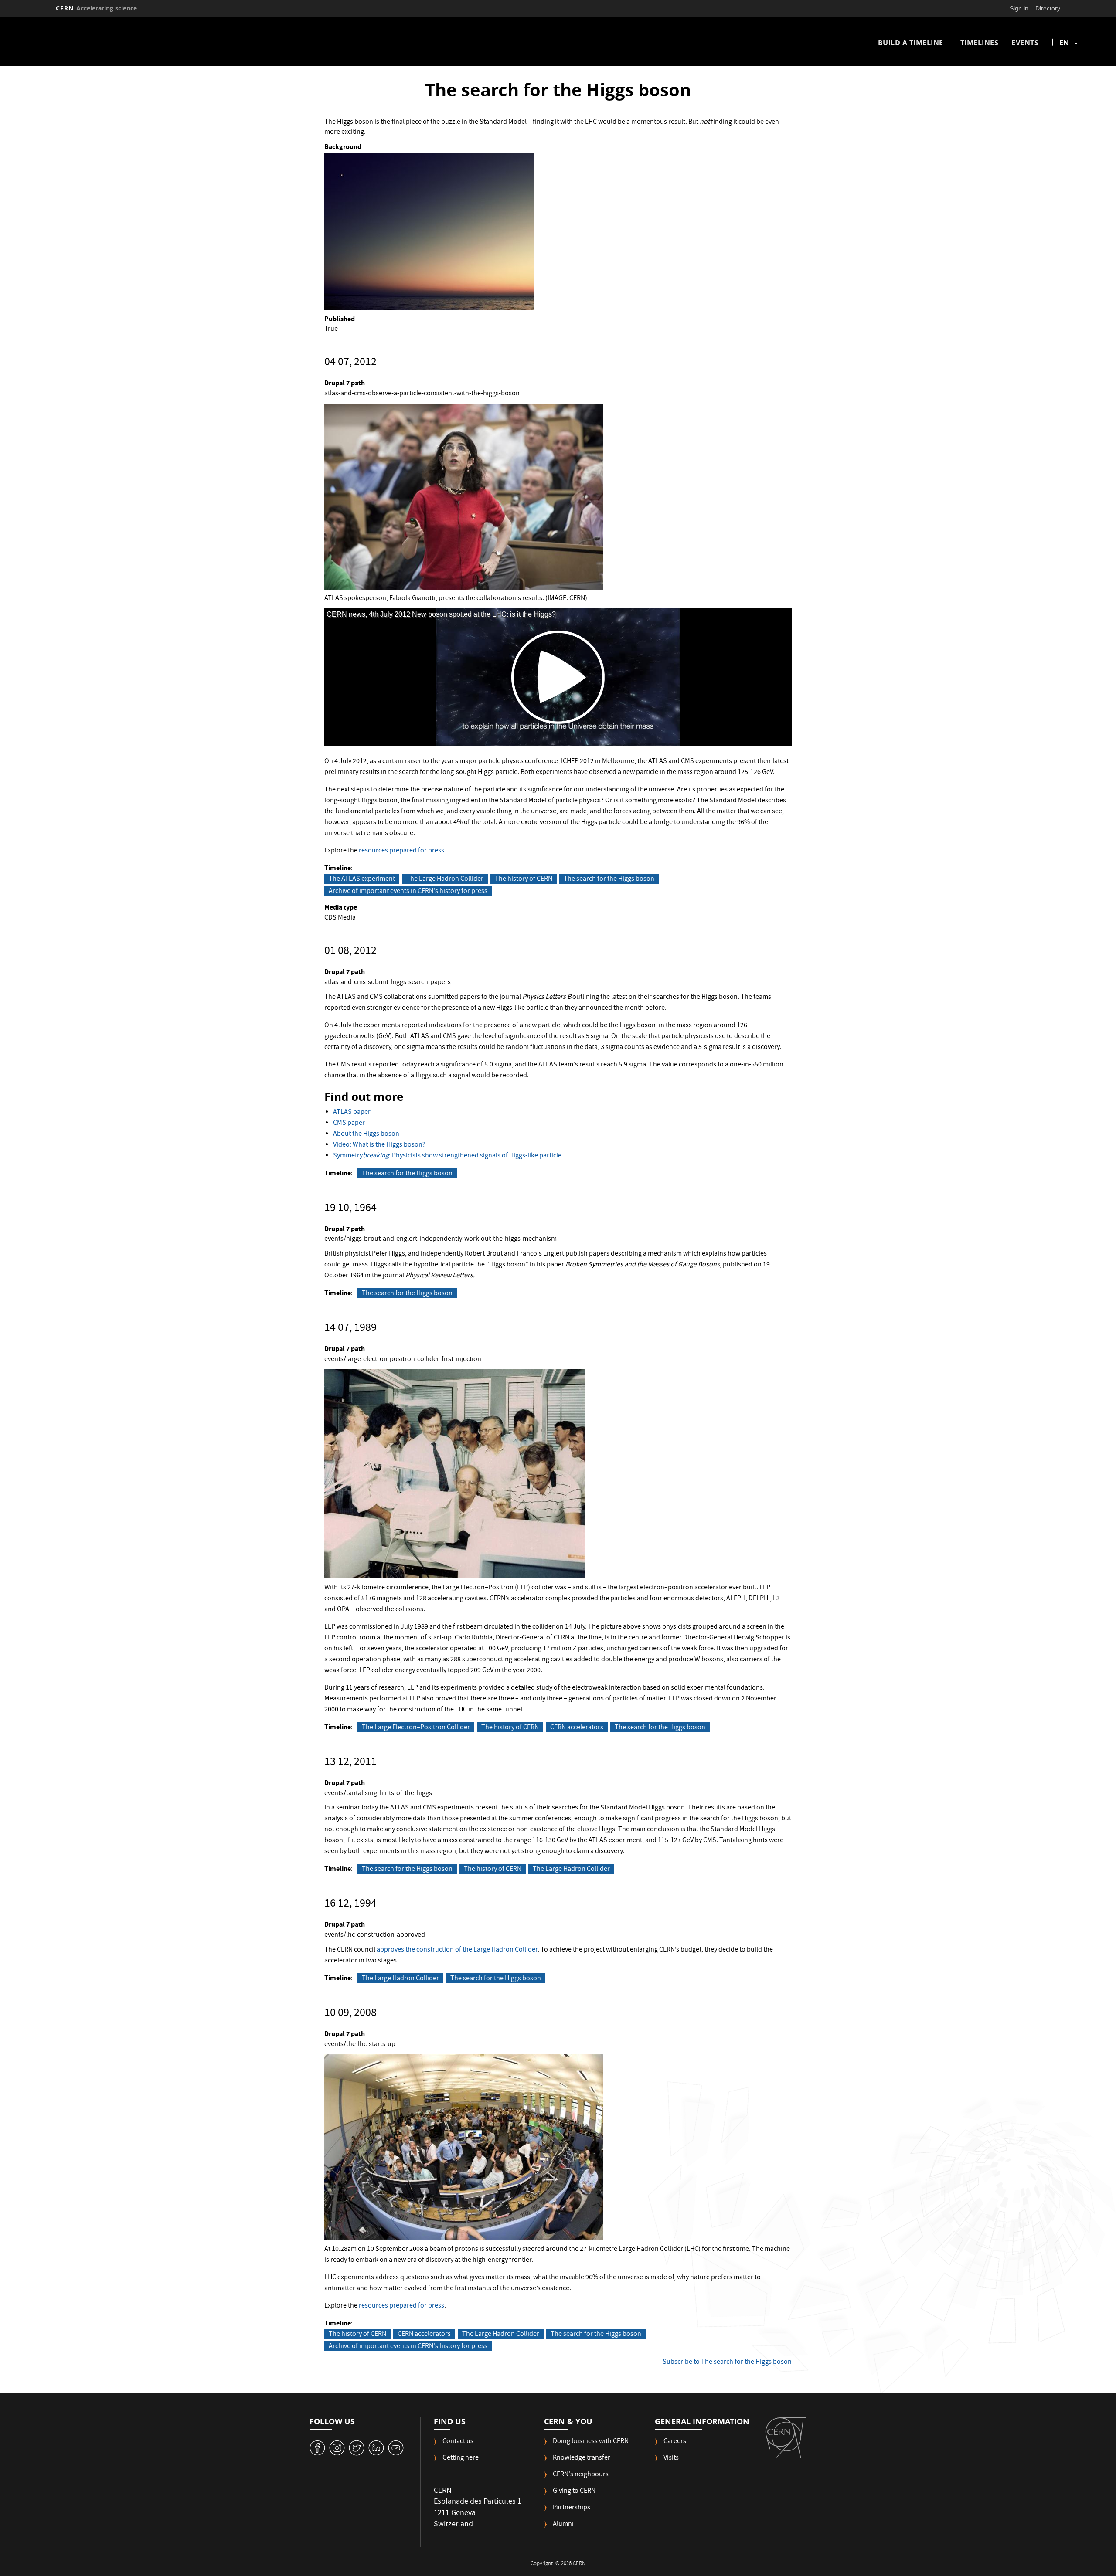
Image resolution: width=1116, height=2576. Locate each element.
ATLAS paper (352, 1113)
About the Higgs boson (366, 1134)
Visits (671, 2459)
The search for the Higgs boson (609, 879)
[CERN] (786, 2438)
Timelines (980, 43)
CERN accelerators (577, 1728)
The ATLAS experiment (362, 879)
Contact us (458, 2442)
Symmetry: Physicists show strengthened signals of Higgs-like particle (447, 1156)
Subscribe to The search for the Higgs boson (727, 2362)
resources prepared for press (401, 851)
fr (1065, 71)
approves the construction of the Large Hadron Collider (457, 1950)
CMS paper (349, 1123)
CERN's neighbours (581, 2475)
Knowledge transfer (582, 2459)
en (1064, 43)
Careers (675, 2442)
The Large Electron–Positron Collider (416, 1728)
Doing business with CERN (591, 2442)
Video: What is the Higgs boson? (379, 1145)
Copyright (542, 2564)
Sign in (1019, 8)
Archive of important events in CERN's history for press (408, 891)
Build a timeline (911, 43)
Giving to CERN (574, 2492)
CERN (96, 8)
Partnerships (572, 2508)
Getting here (461, 2459)
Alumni (563, 2525)
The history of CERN (524, 879)
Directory (1048, 8)
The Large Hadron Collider (445, 879)
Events (1025, 43)
